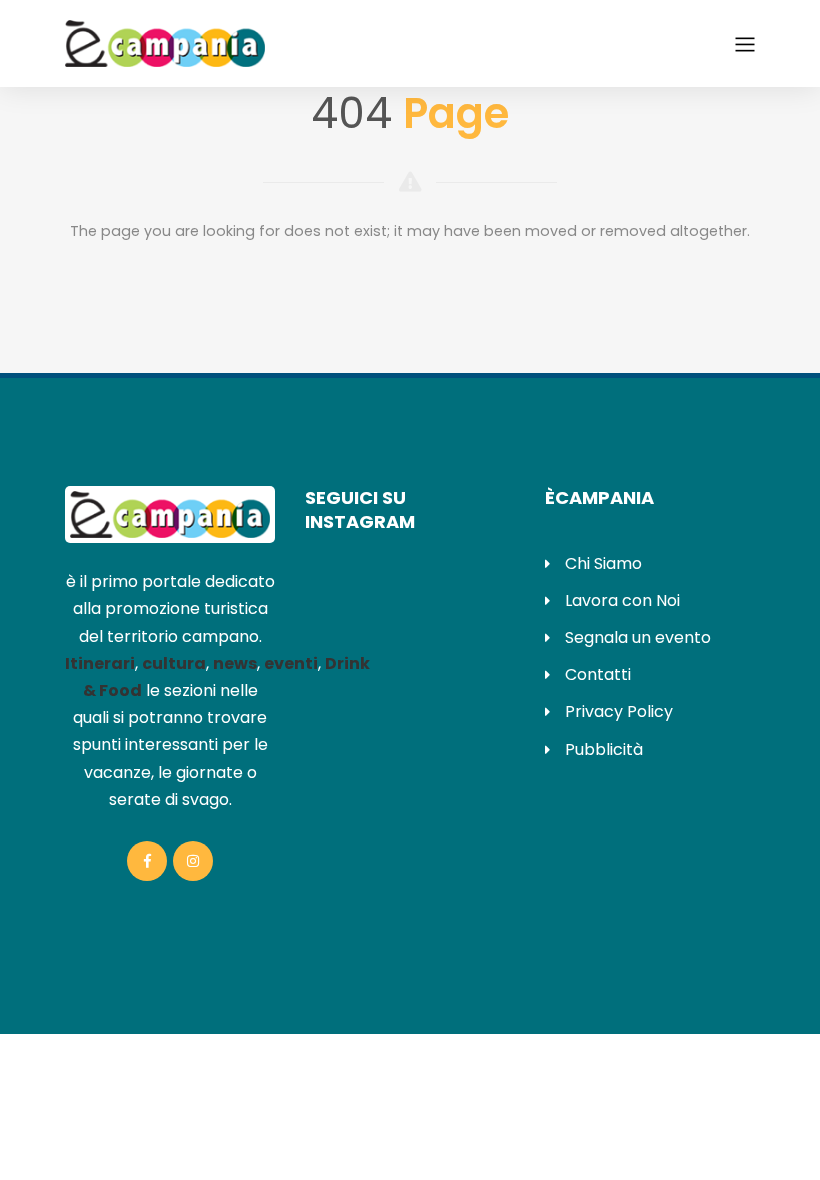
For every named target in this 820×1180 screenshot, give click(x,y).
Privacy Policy (619, 711)
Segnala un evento (638, 637)
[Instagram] (193, 861)
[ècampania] (165, 42)
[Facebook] (147, 861)
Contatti (598, 674)
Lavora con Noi (622, 600)
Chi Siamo (603, 563)
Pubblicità (604, 749)
